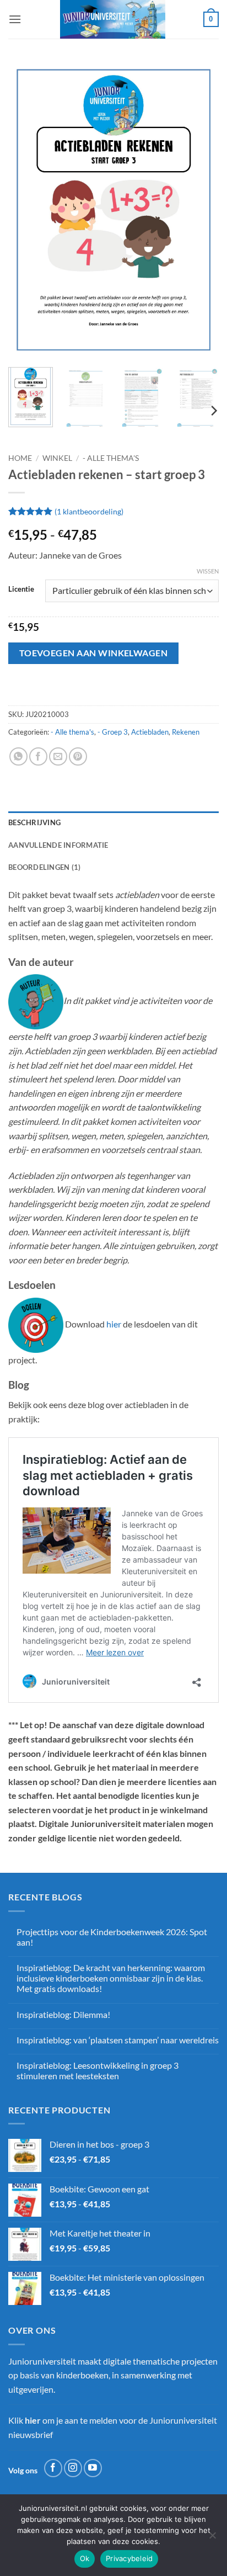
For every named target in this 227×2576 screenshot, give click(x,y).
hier (114, 1324)
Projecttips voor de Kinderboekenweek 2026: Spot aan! (112, 1937)
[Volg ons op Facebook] (53, 2468)
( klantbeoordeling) (89, 511)
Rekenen (186, 732)
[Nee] (212, 2538)
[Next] (201, 210)
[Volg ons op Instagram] (73, 2468)
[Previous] (26, 210)
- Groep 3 (113, 732)
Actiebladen (150, 732)
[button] (15, 19)
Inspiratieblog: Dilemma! (63, 2014)
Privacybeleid (129, 2558)
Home (20, 458)
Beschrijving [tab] (34, 822)
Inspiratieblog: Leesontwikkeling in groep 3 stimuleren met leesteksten (98, 2070)
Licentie (21, 589)
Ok (85, 2558)
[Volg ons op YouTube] (93, 2468)
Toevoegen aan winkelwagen (94, 653)
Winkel (57, 458)
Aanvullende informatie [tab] (58, 845)
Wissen (208, 571)
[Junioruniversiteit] (112, 19)
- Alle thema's (111, 458)
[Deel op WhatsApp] (18, 756)
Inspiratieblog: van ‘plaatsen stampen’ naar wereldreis (118, 2040)
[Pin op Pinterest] (78, 756)
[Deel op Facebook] (38, 756)
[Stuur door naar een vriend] (58, 756)
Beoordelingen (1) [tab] (44, 867)
